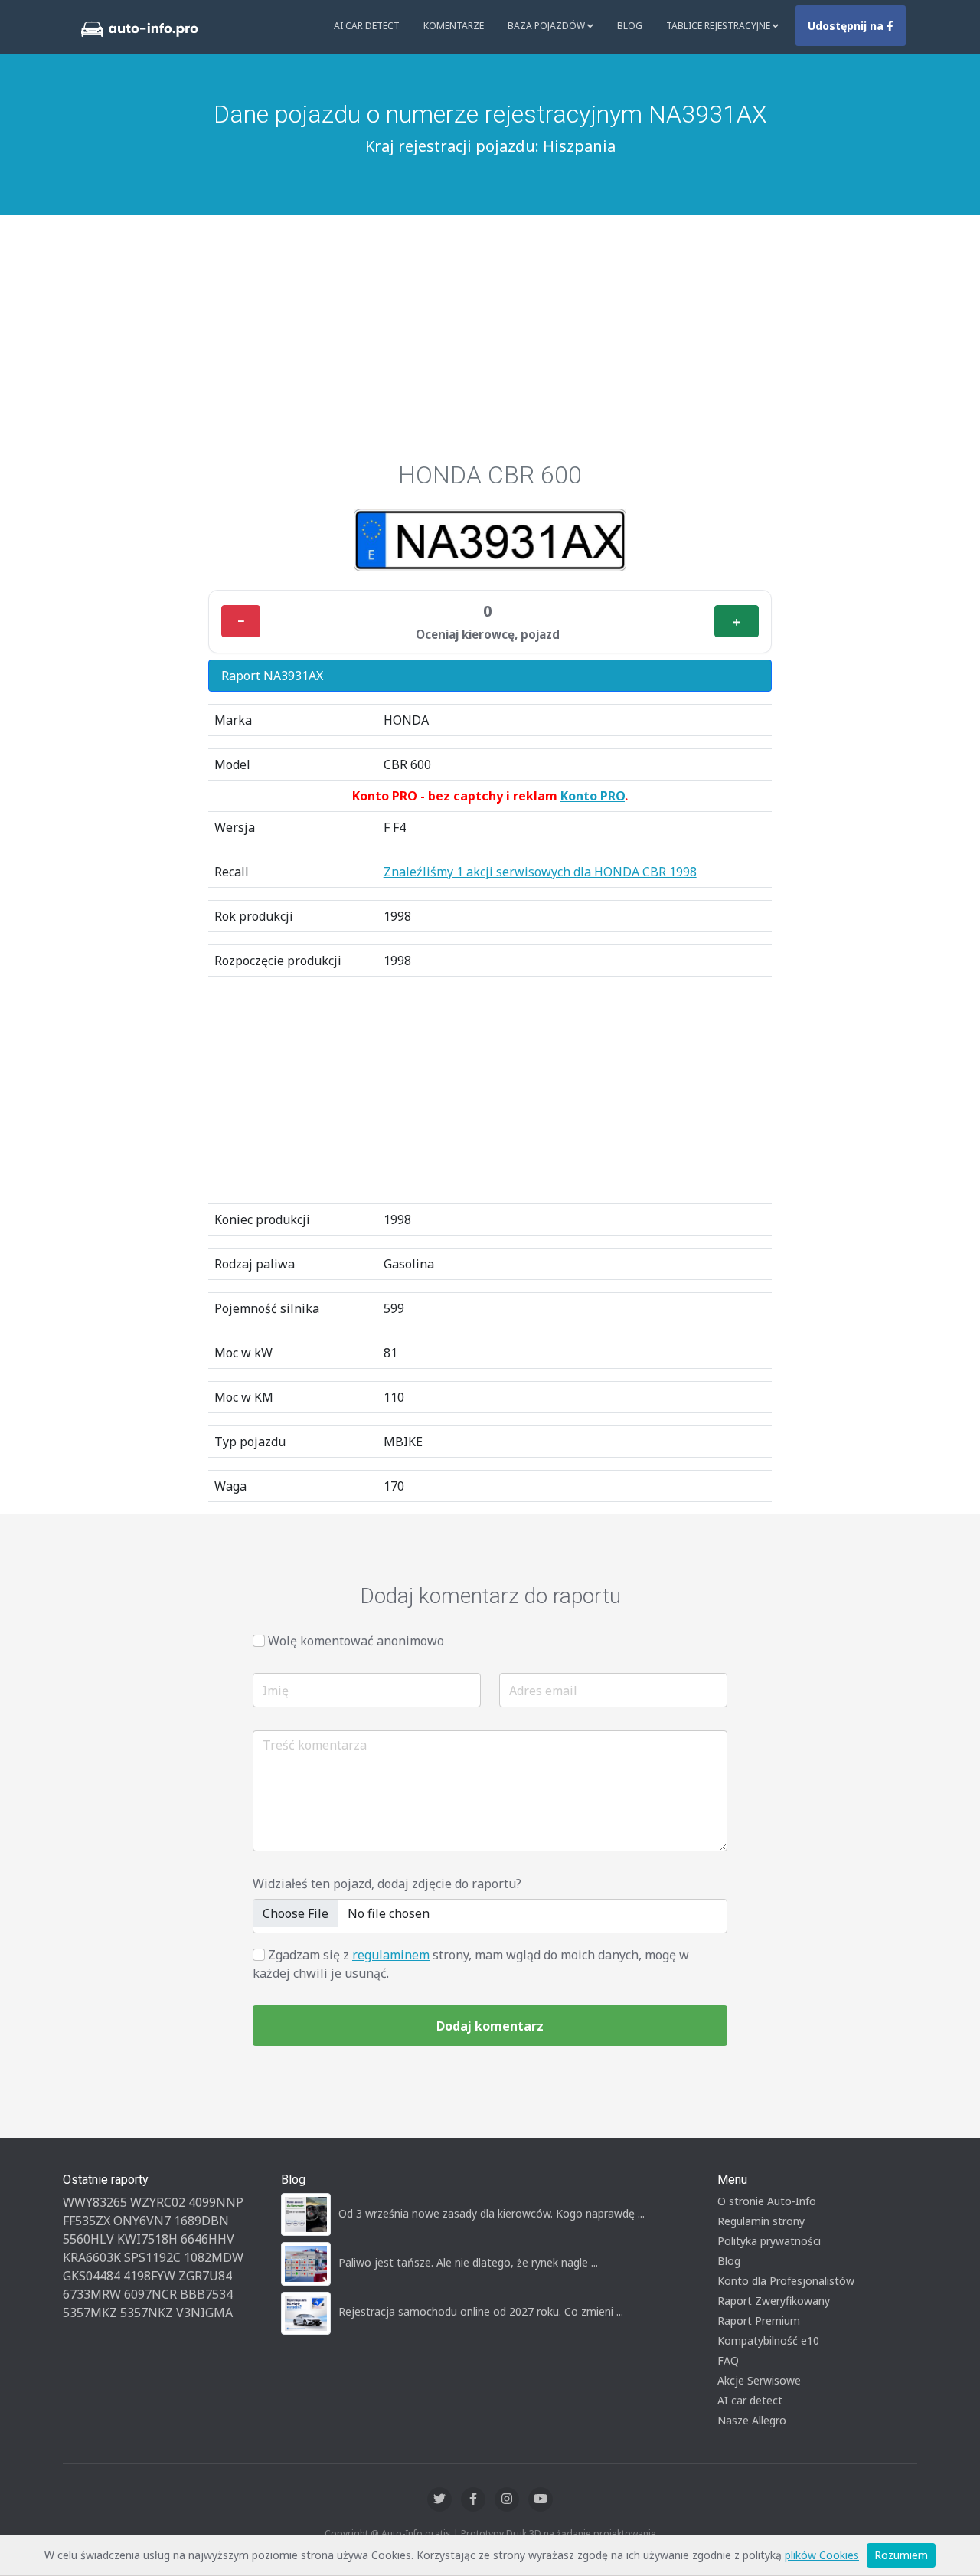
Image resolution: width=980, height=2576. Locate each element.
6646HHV (207, 2239)
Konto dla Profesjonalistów (786, 2281)
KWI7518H (147, 2239)
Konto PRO (593, 796)
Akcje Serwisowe (759, 2380)
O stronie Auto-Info (767, 2201)
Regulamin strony (761, 2221)
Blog (630, 26)
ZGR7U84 (205, 2276)
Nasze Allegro (752, 2420)
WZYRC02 (158, 2202)
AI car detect (750, 2400)
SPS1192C (152, 2257)
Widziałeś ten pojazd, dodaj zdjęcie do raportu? (387, 1884)
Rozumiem (901, 2555)
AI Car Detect (367, 26)
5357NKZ (147, 2313)
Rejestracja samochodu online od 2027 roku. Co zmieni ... (481, 2311)
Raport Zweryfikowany (774, 2301)
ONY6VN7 (142, 2221)
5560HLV (88, 2239)
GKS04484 (91, 2276)
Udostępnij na (847, 26)
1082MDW (214, 2257)
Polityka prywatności (769, 2241)
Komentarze (454, 26)
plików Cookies (822, 2555)
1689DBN (201, 2221)
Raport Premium (759, 2321)
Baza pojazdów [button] (547, 26)
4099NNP (216, 2202)
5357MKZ (90, 2313)
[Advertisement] (490, 345)
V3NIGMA (204, 2313)
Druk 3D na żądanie (549, 2533)
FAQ (728, 2360)
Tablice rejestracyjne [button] (719, 26)
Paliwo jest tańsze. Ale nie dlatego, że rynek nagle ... (468, 2262)
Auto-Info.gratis (416, 2533)
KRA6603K (92, 2257)
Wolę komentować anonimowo (356, 1641)
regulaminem (391, 1955)
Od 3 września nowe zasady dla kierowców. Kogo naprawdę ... (492, 2213)
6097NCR (150, 2294)
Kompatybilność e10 (768, 2340)
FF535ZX (87, 2221)
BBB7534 (206, 2294)
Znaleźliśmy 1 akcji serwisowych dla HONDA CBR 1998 (540, 872)
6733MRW (92, 2294)
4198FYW (149, 2276)
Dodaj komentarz (490, 2026)
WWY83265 (95, 2202)
